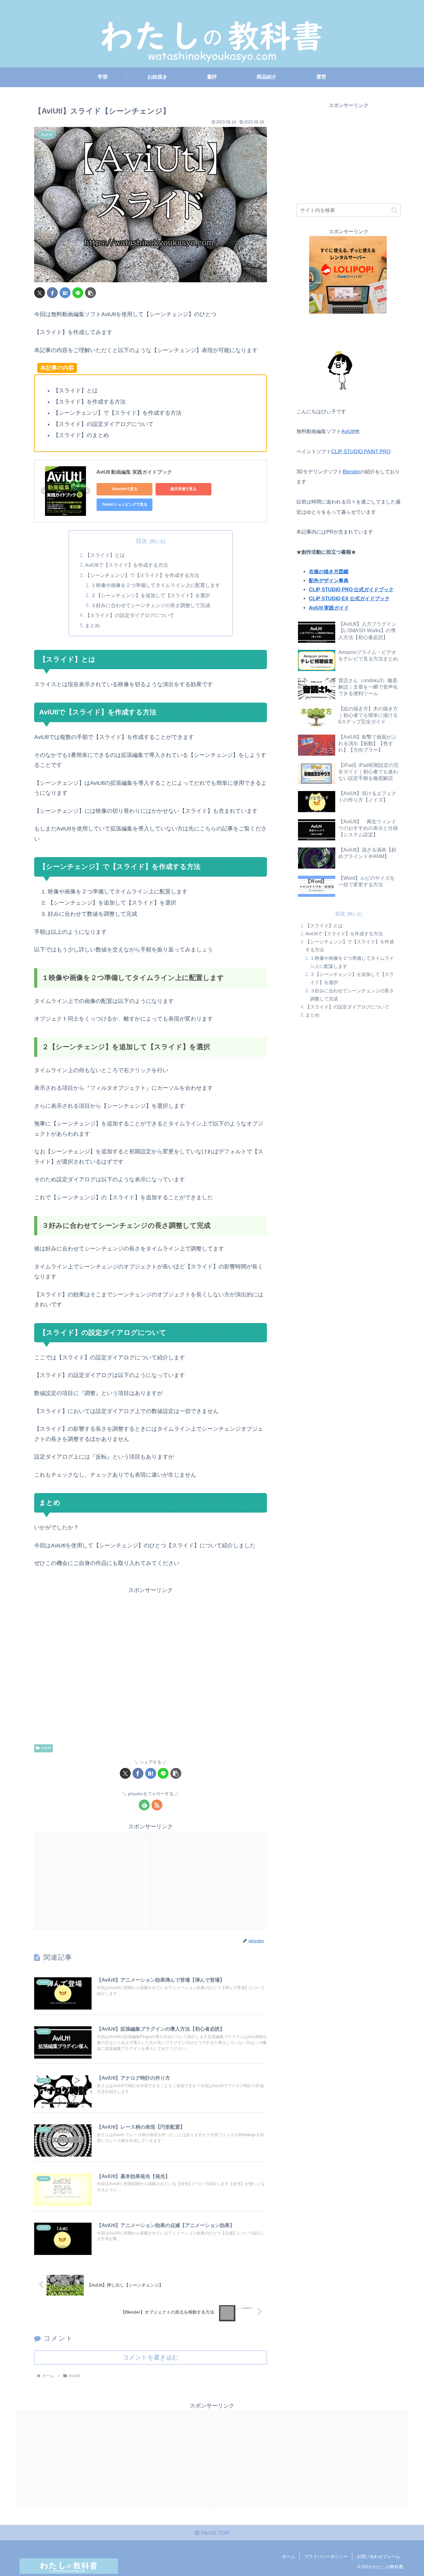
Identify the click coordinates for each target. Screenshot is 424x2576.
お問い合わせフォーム (378, 2556)
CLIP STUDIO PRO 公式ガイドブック (351, 589)
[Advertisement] (151, 1665)
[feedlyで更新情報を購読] (144, 1805)
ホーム (289, 2556)
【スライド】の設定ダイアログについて (130, 615)
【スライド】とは (105, 555)
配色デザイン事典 (329, 580)
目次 (142, 541)
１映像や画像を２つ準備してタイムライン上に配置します (156, 585)
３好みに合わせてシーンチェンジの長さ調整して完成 (151, 605)
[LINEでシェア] (78, 293)
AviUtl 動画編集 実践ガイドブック (134, 472)
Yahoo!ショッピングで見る (125, 504)
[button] (90, 293)
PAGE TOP (214, 2533)
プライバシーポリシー (326, 2556)
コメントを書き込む (151, 2357)
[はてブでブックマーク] (65, 293)
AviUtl (46, 1748)
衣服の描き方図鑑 (329, 571)
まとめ (92, 625)
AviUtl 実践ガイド (329, 608)
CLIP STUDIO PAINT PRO (361, 451)
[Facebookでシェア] (52, 293)
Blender (351, 472)
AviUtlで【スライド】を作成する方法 (126, 565)
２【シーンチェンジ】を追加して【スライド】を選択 (151, 595)
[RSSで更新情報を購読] (157, 1805)
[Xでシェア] (40, 293)
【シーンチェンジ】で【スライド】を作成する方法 (142, 575)
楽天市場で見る (183, 489)
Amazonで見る (125, 489)
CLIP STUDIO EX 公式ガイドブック (349, 598)
